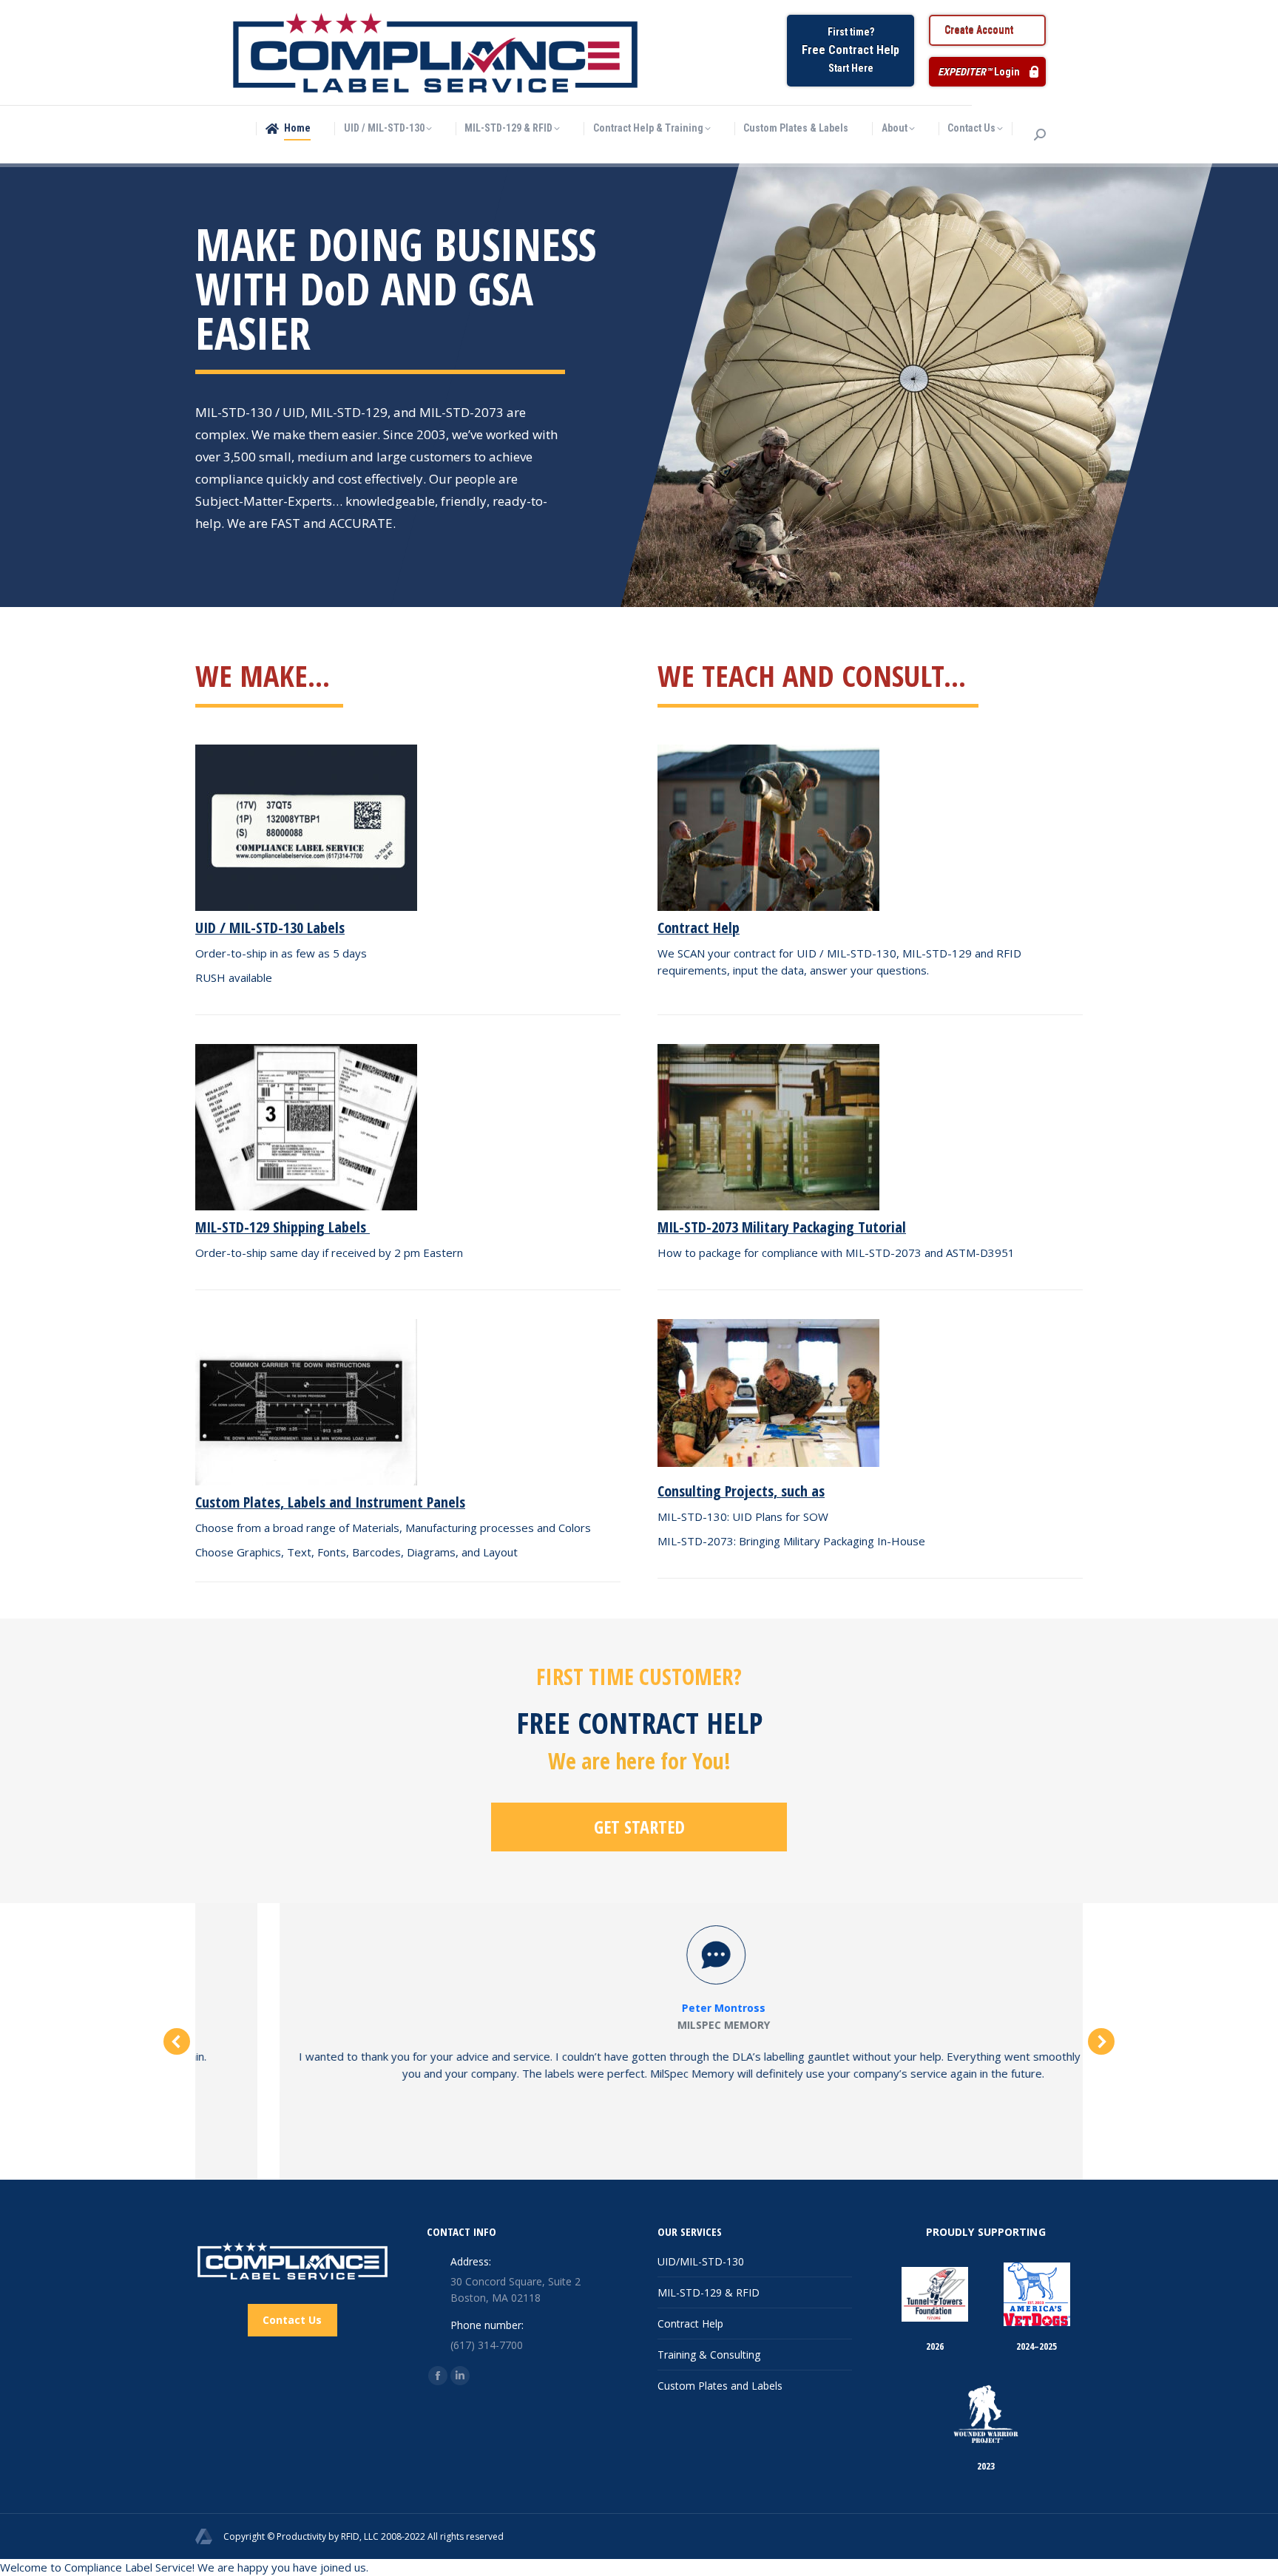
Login (979, 72)
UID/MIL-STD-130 (701, 2261)
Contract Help (690, 2324)
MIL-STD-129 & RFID (709, 2292)
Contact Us (292, 2320)
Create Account (979, 30)
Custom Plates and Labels (720, 2386)
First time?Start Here (851, 50)
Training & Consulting (709, 2355)
